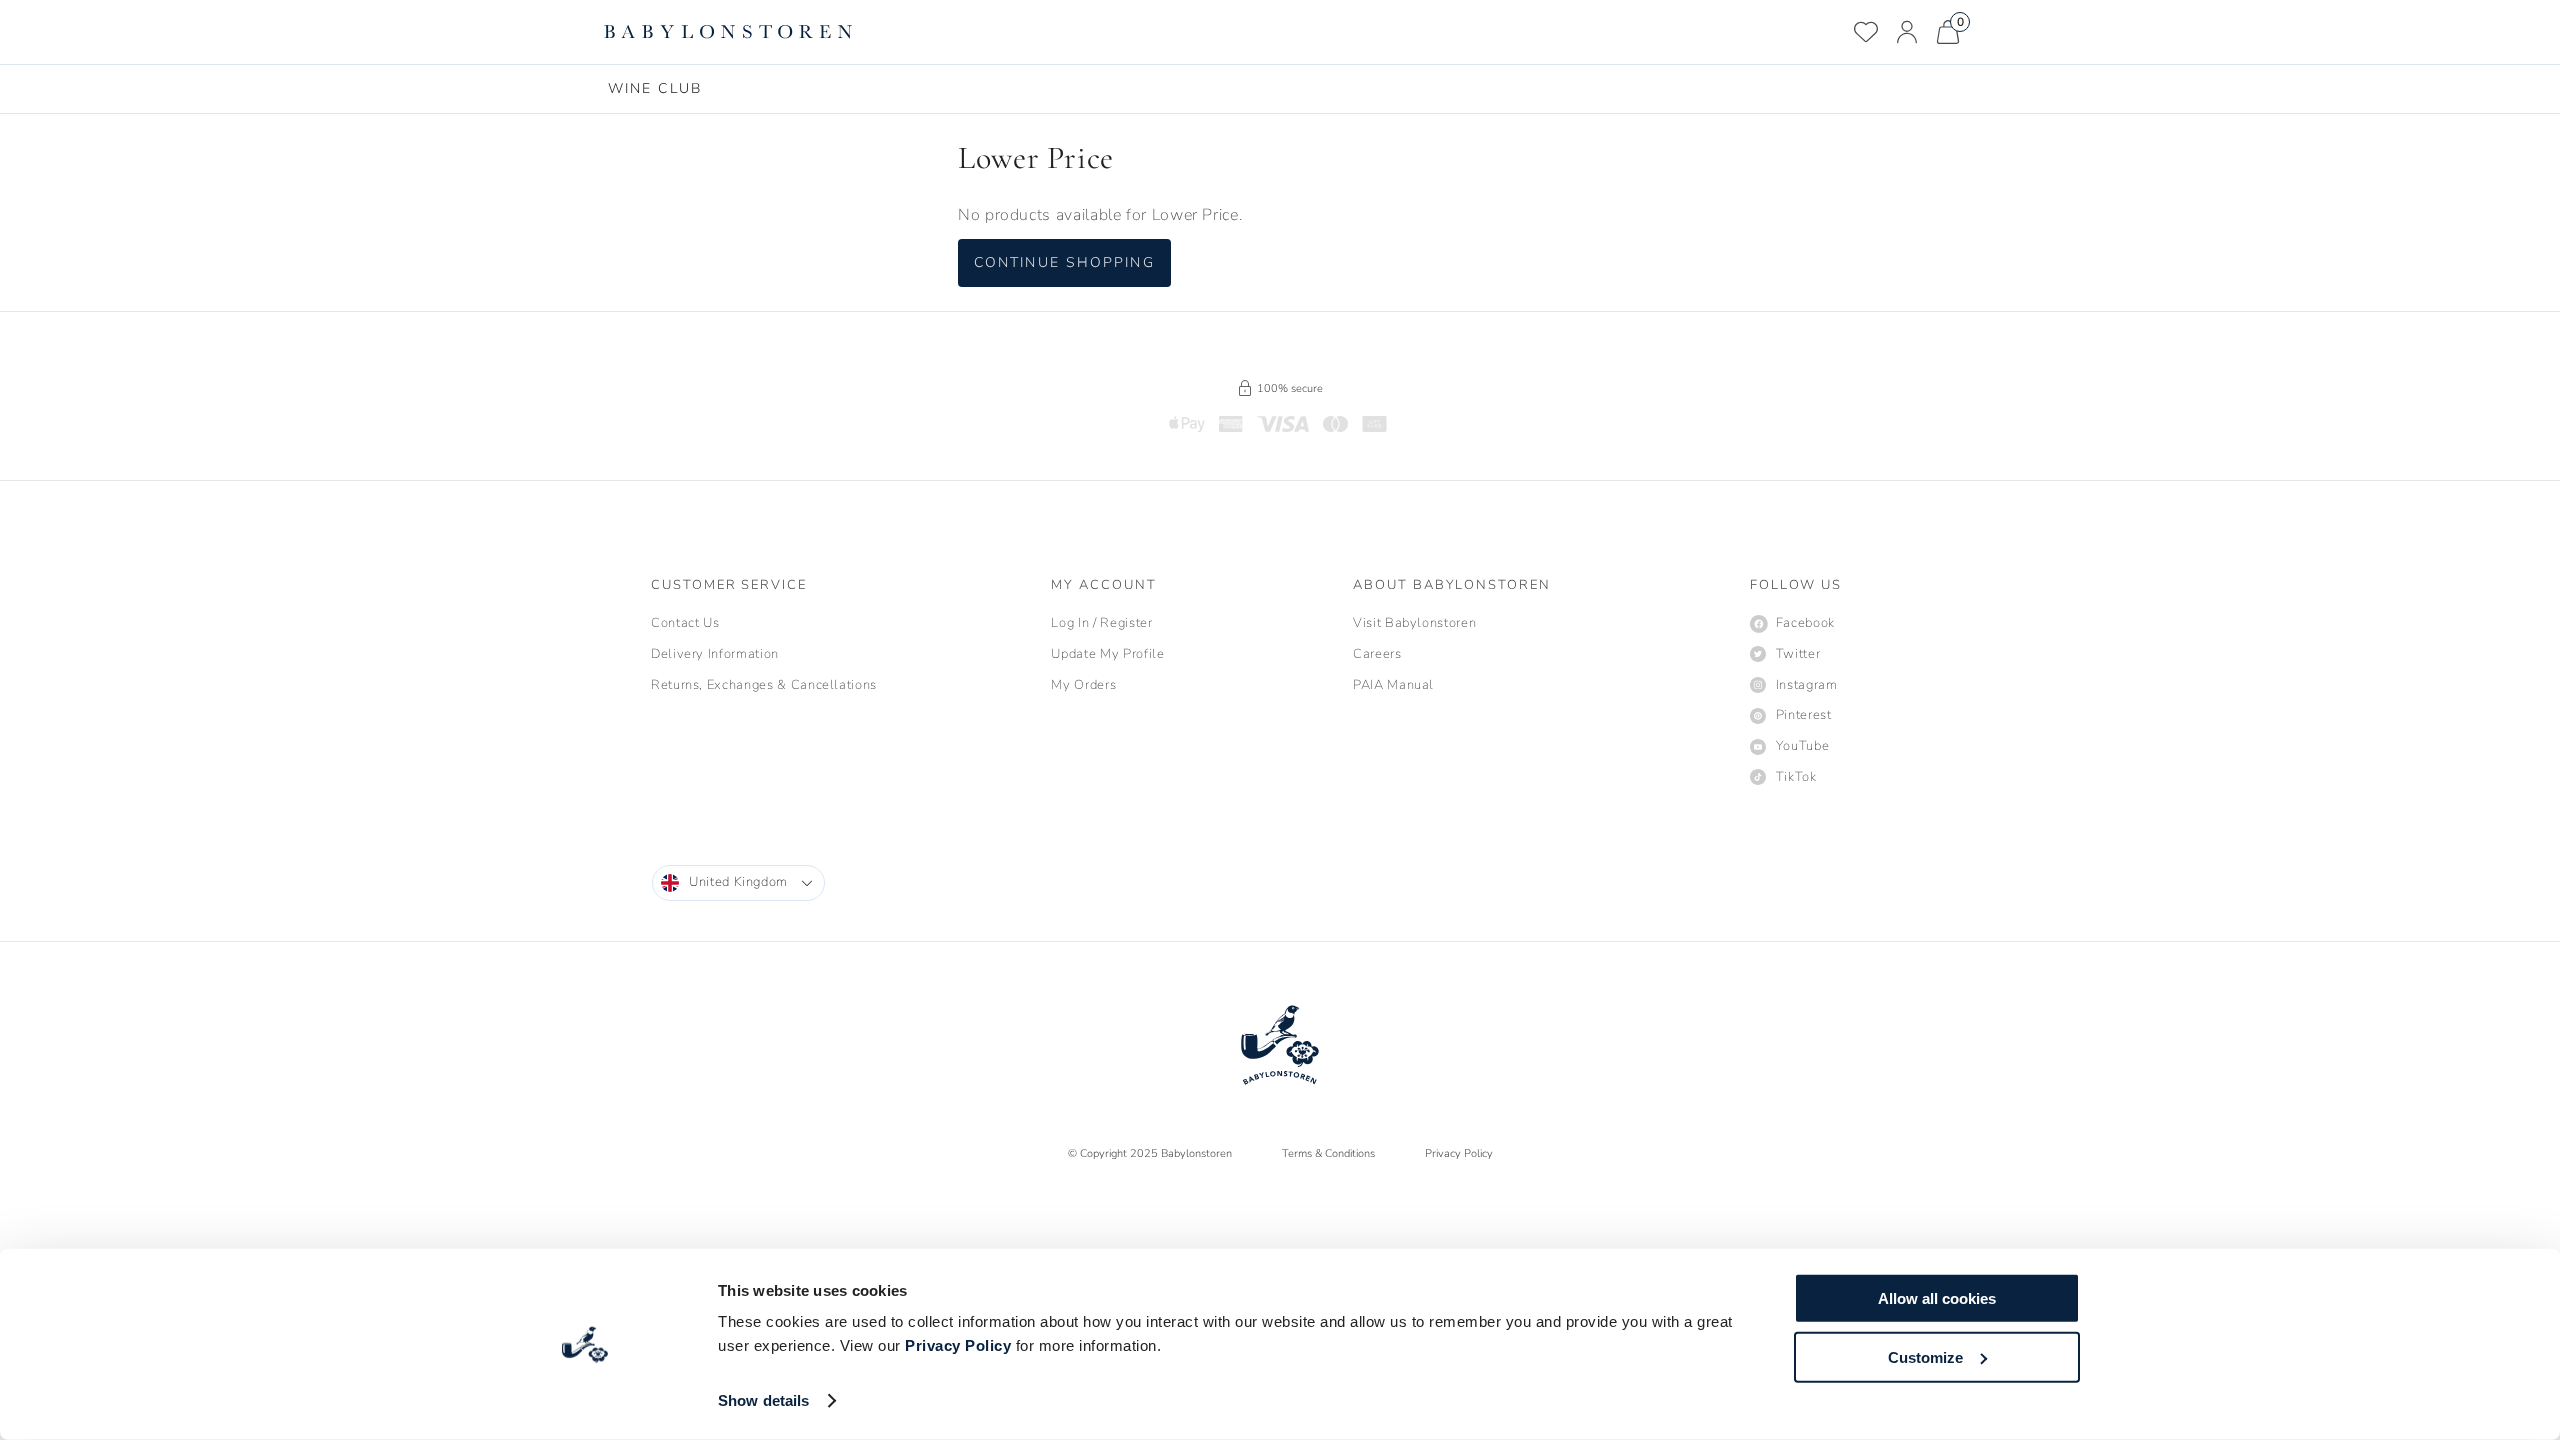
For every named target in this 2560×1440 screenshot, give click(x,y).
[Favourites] (1866, 32)
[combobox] (738, 883)
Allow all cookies (1937, 1298)
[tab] (655, 89)
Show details (763, 1400)
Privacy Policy (958, 1345)
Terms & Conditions (1328, 1153)
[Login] (1907, 32)
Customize (1925, 1356)
